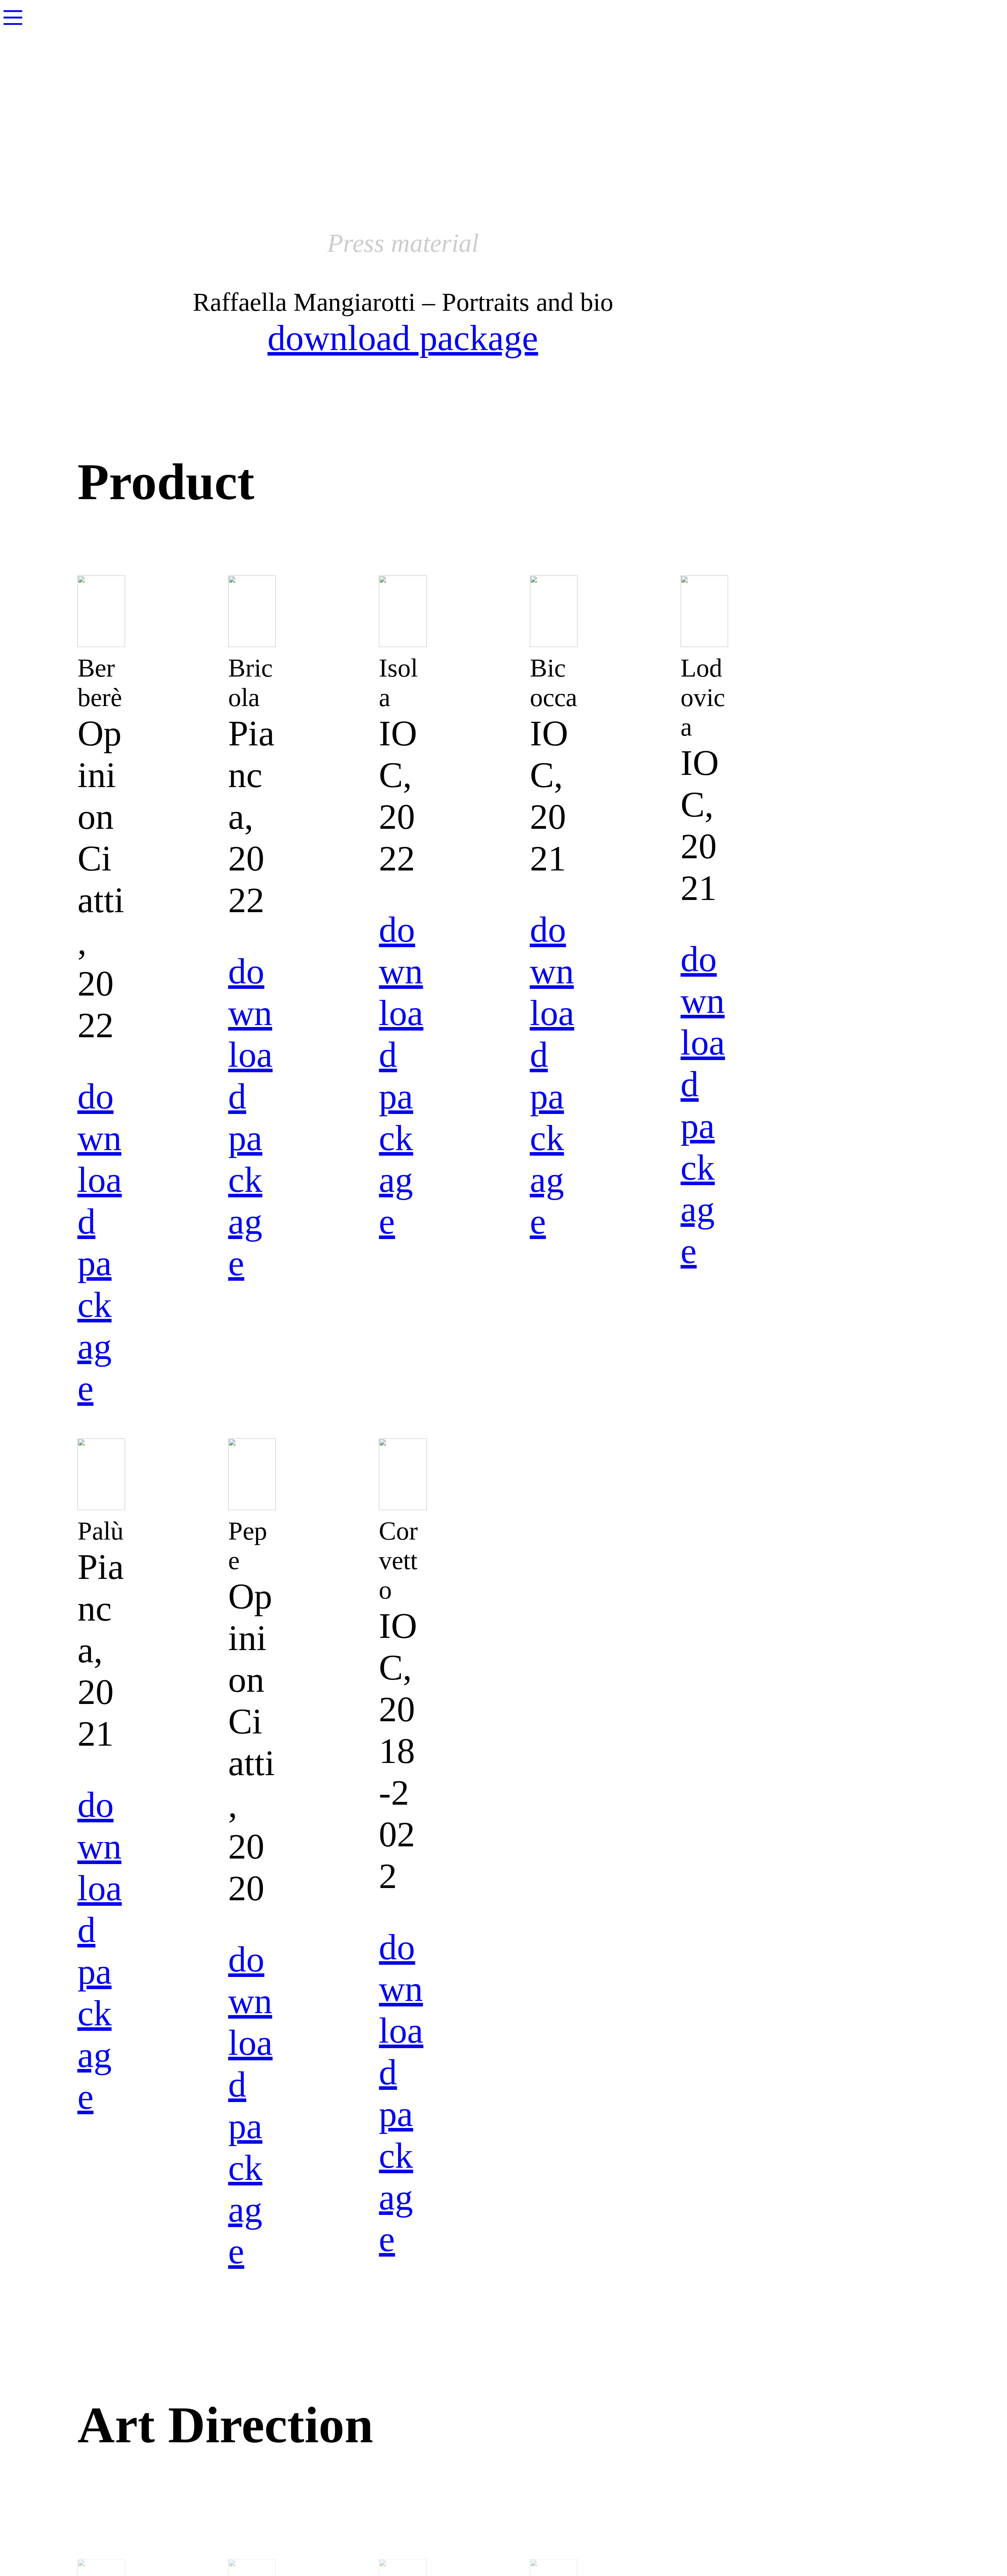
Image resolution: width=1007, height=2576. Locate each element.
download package (403, 338)
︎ (13, 18)
